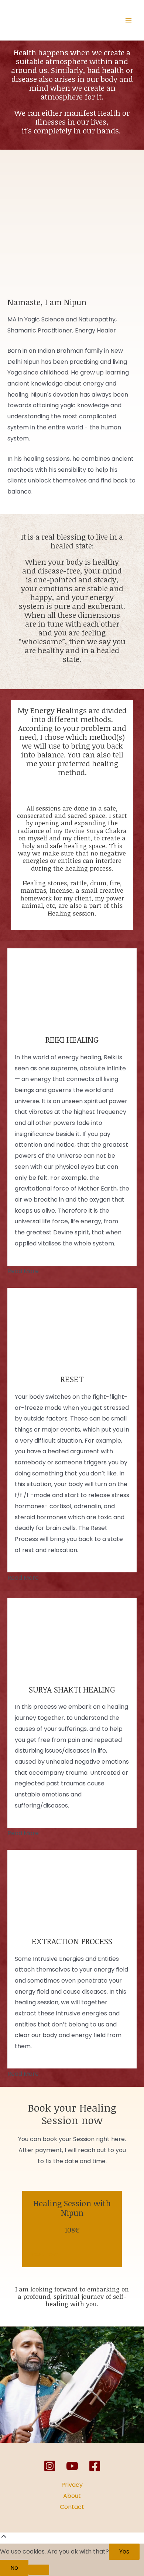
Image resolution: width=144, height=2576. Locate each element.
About (72, 2496)
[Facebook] (95, 2466)
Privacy (72, 2485)
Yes (124, 2551)
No (14, 2568)
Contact (72, 2507)
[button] (72, 1271)
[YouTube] (72, 2466)
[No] (39, 2570)
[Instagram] (50, 2466)
